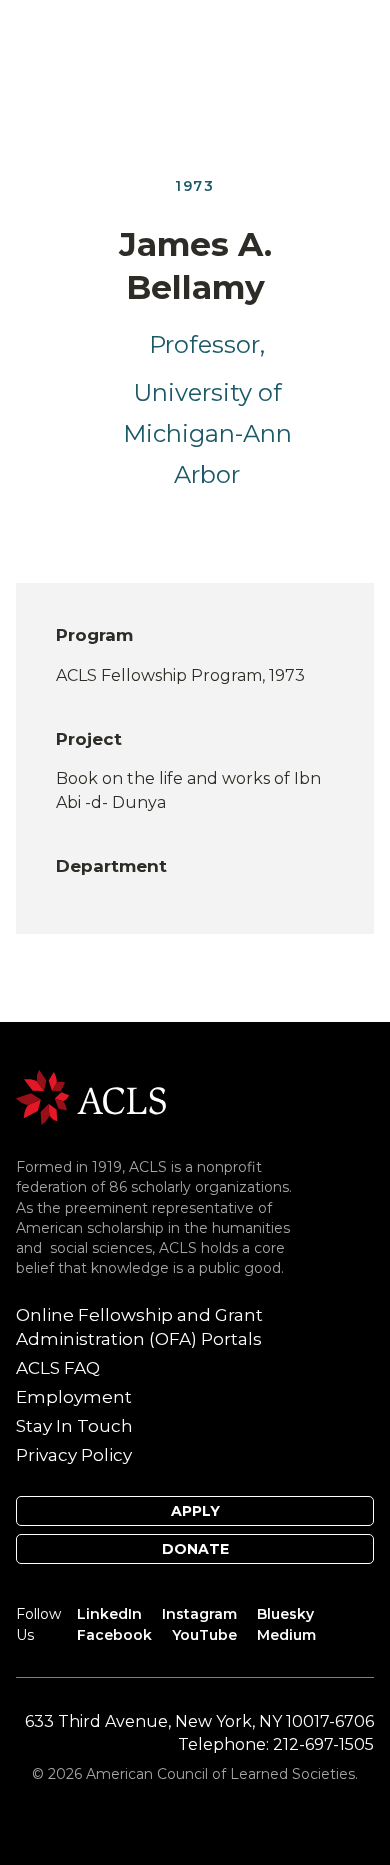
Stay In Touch (74, 1426)
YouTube (204, 1635)
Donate (195, 1549)
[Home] (91, 1096)
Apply (195, 1511)
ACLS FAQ (58, 1368)
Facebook (114, 1635)
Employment (74, 1397)
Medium (286, 1635)
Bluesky (285, 1614)
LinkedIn (109, 1614)
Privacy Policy (74, 1455)
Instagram (199, 1614)
